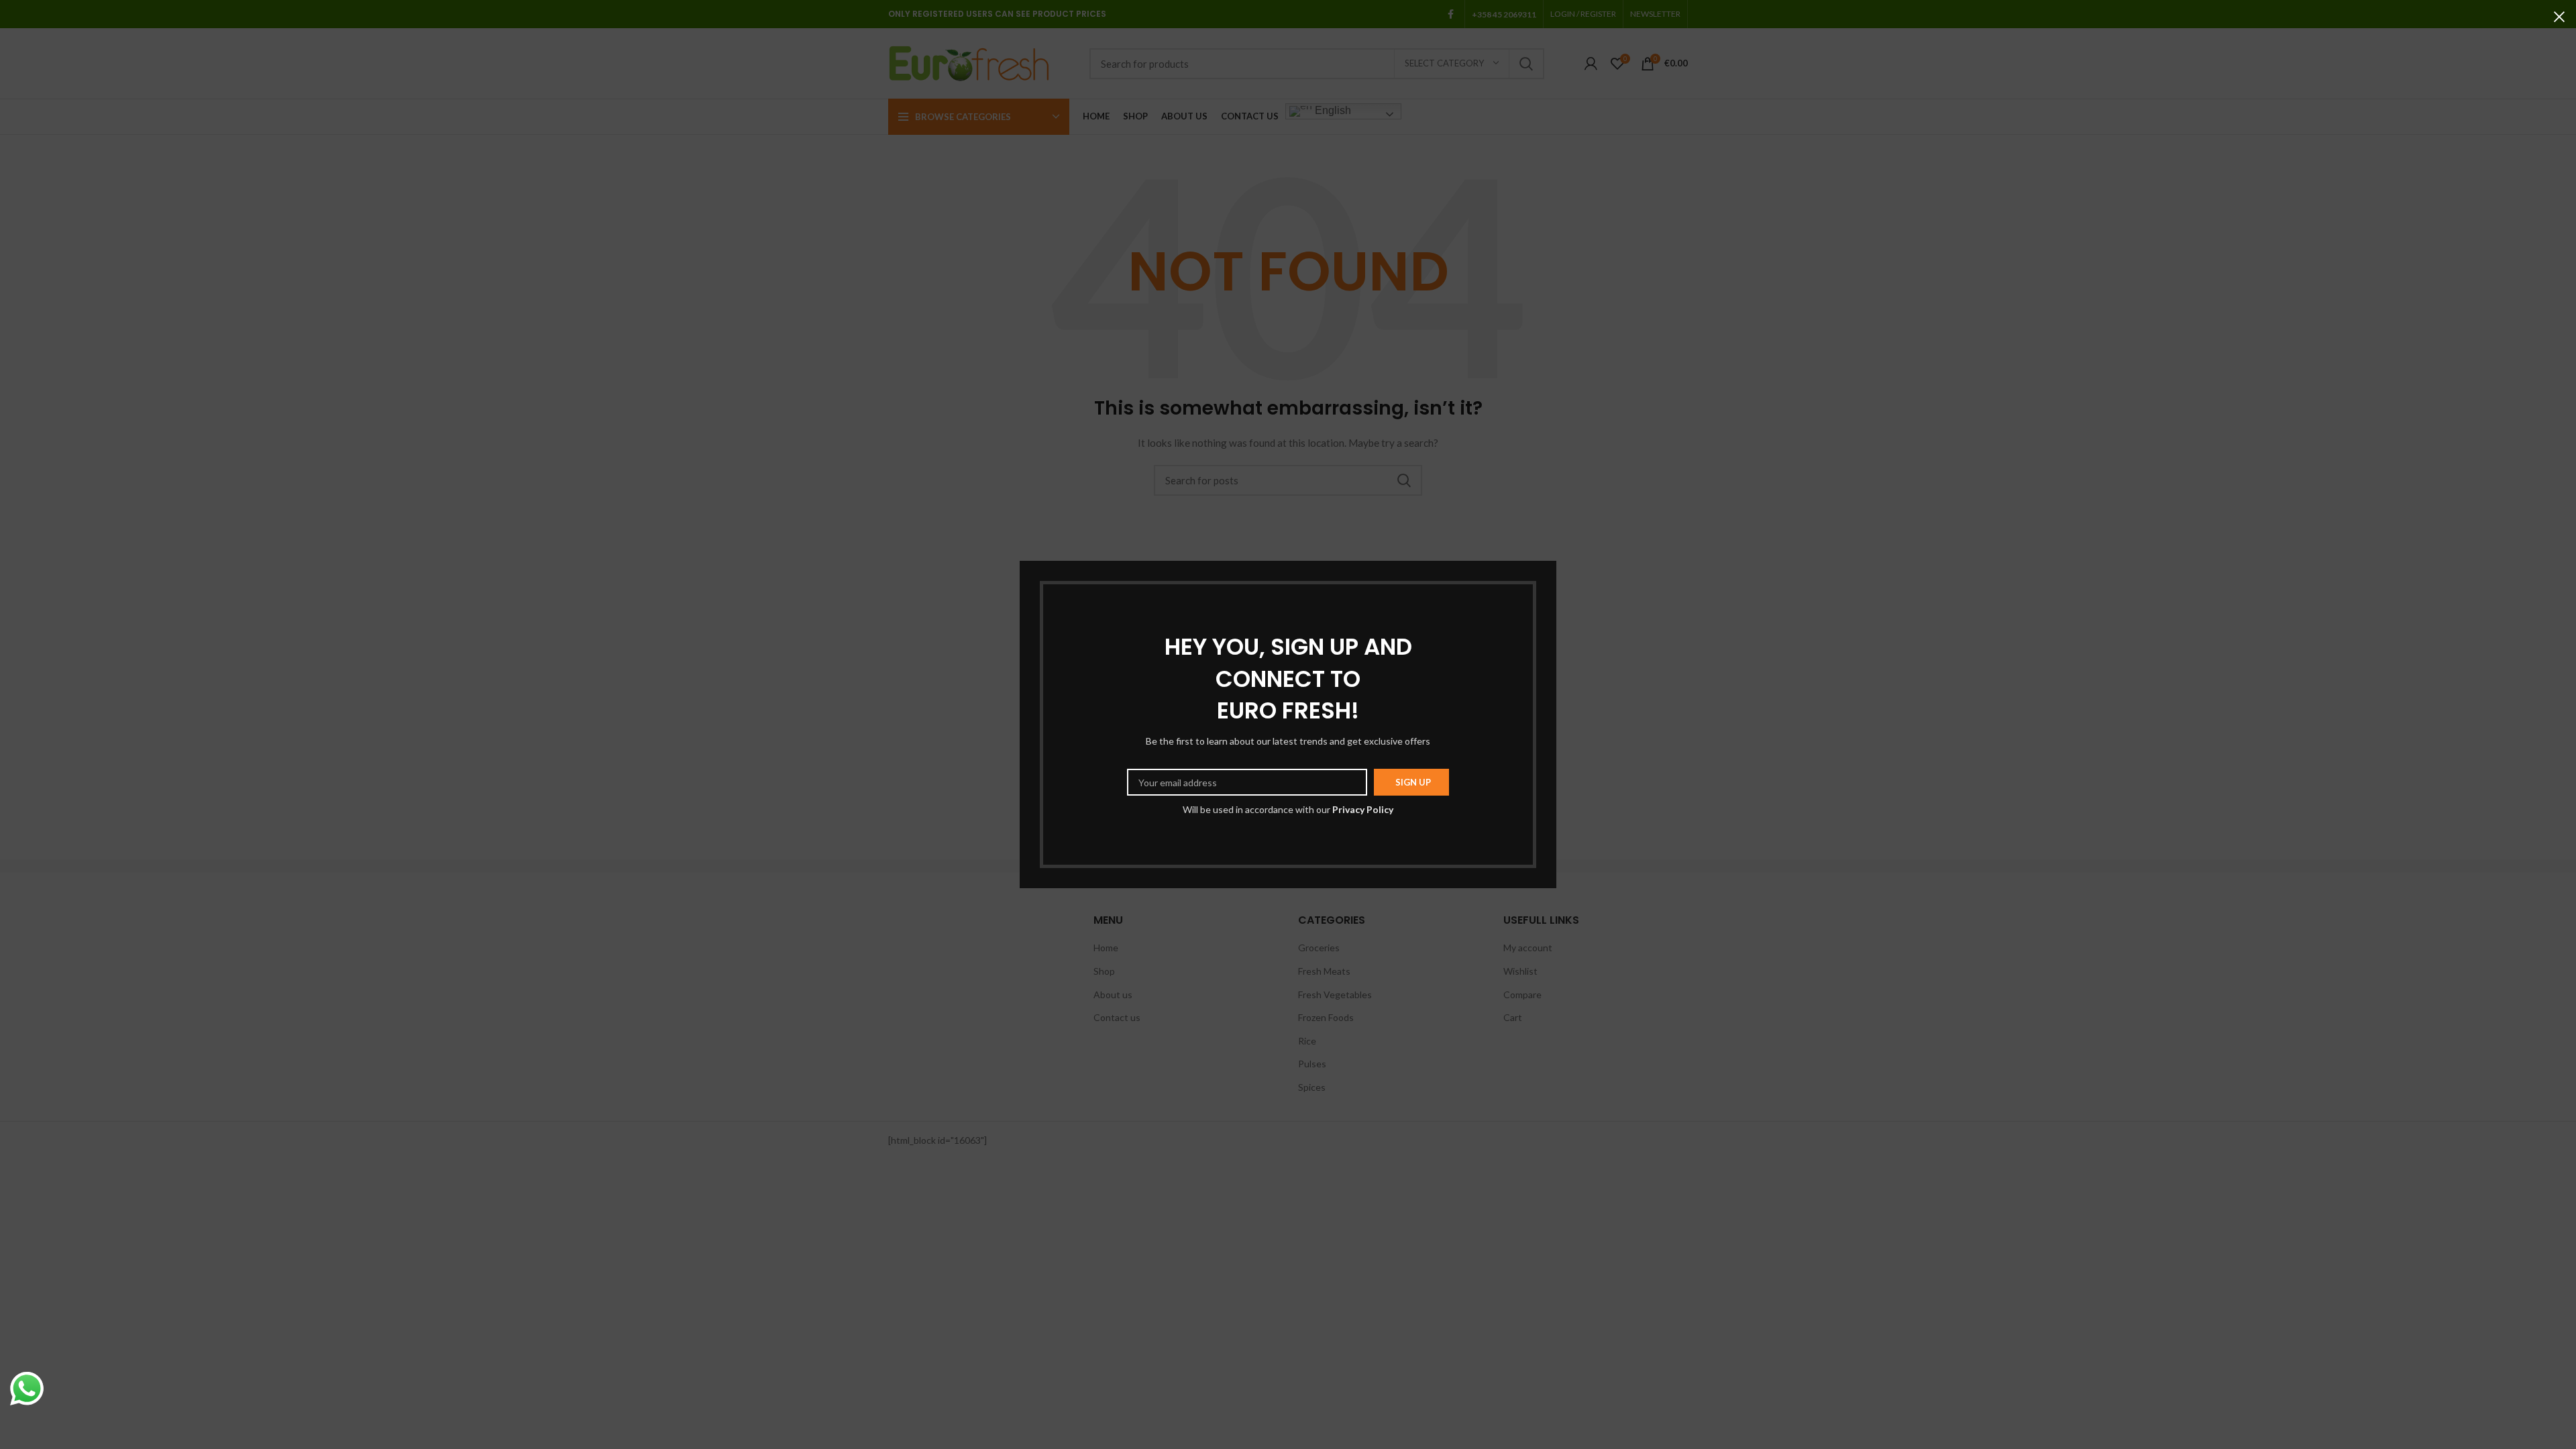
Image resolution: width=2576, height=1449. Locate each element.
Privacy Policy (1363, 809)
